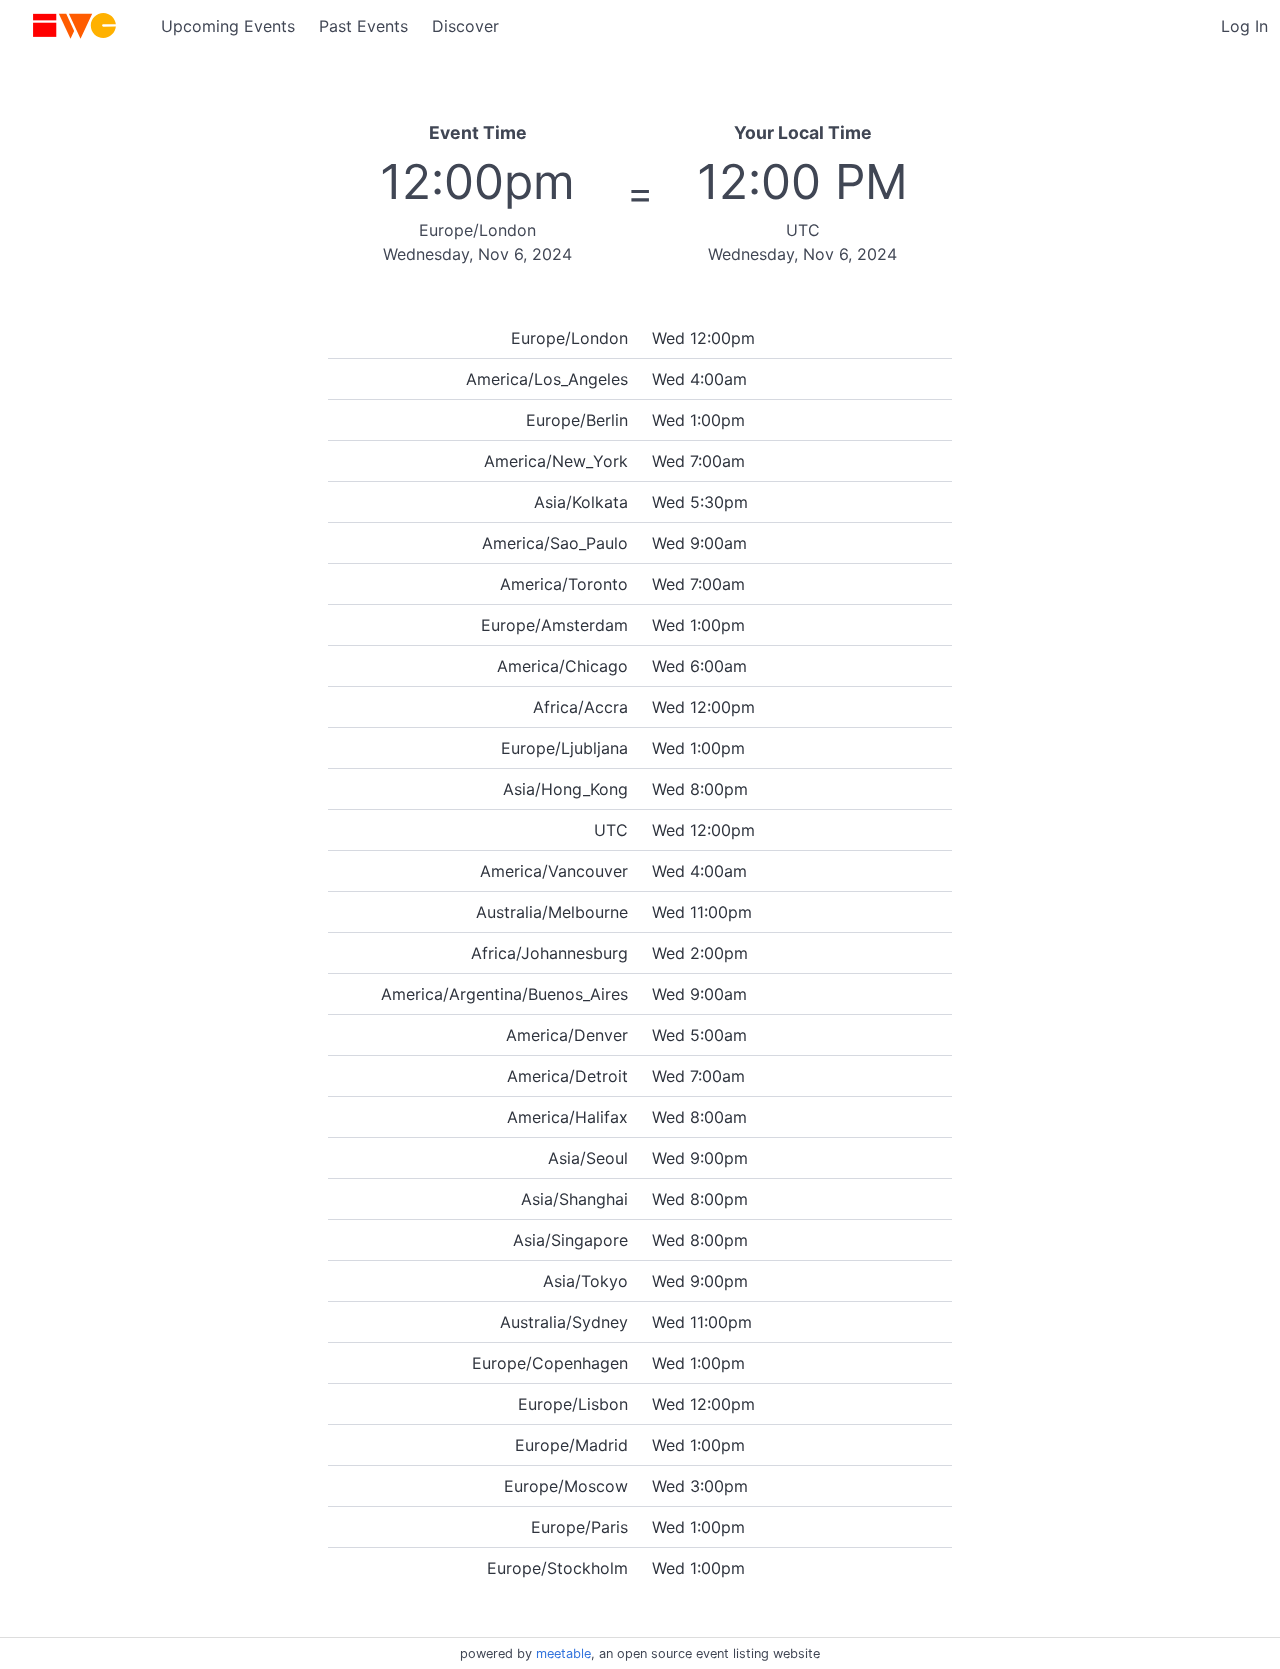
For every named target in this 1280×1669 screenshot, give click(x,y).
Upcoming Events (228, 26)
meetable (563, 1653)
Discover (465, 26)
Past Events (363, 26)
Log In (1244, 26)
